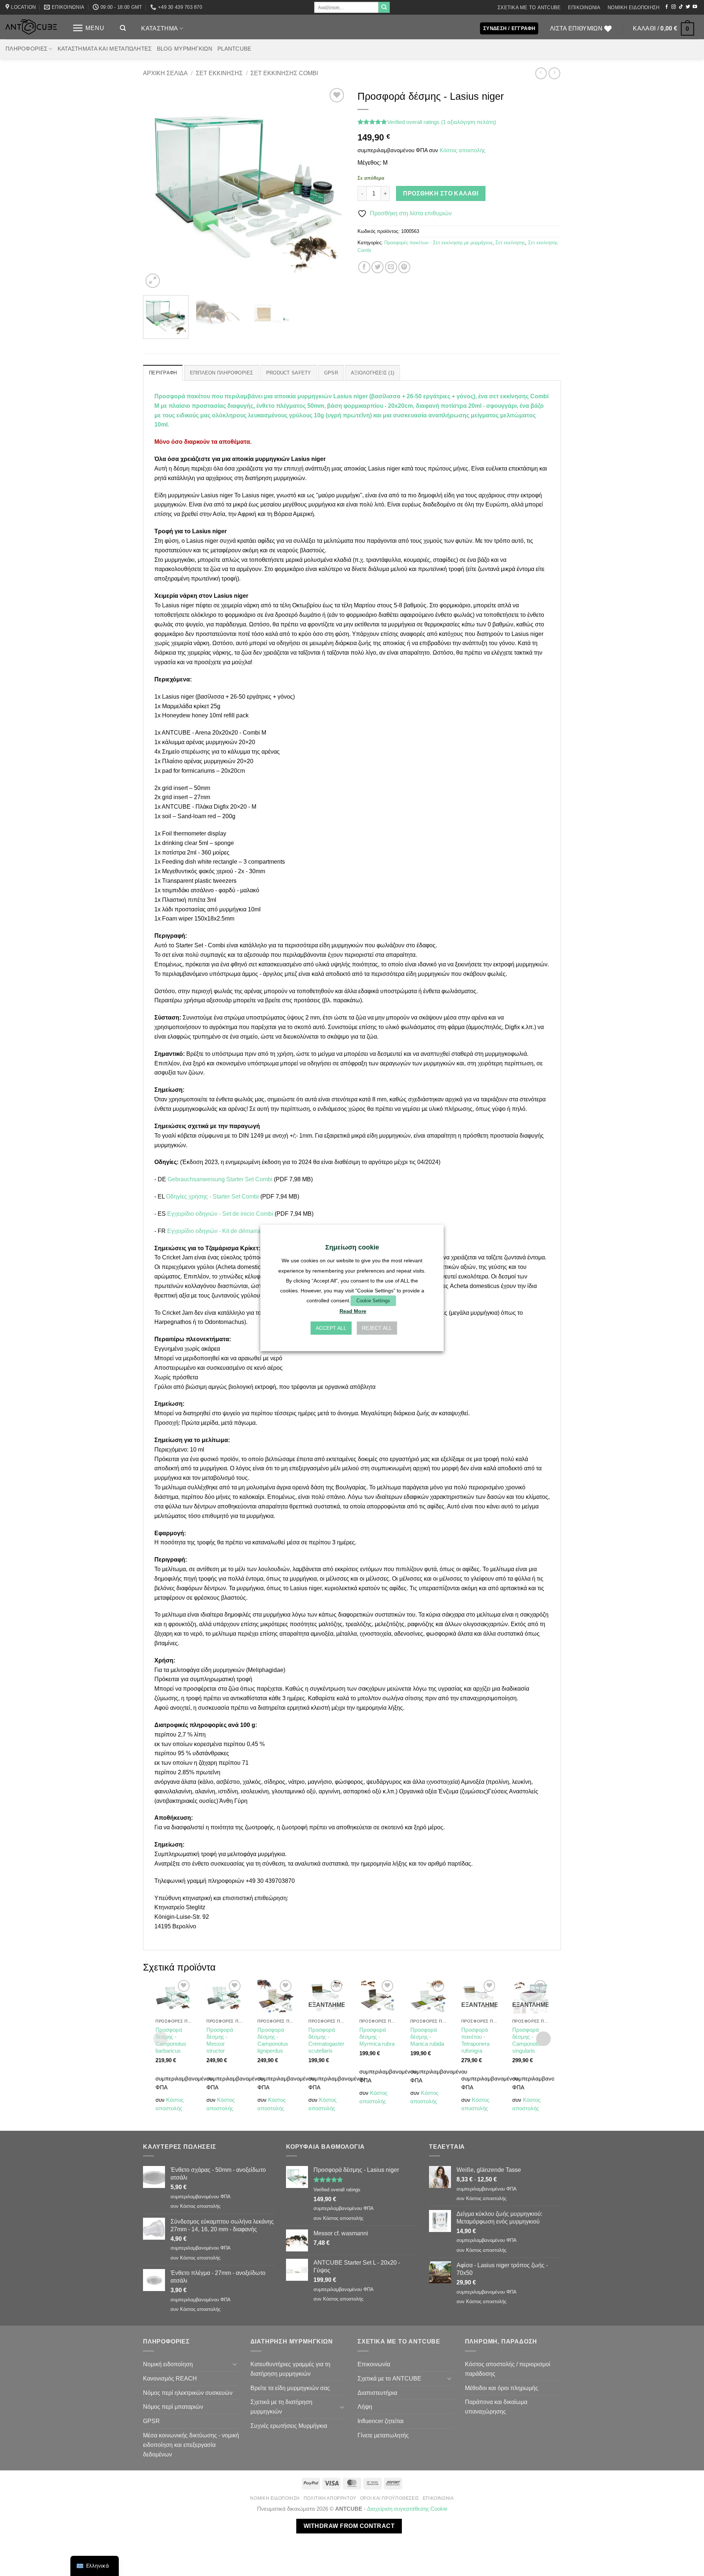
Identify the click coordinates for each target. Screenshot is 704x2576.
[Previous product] (554, 73)
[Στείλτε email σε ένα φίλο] (391, 267)
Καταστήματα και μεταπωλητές (105, 49)
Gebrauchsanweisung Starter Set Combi (219, 1179)
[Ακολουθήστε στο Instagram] (674, 7)
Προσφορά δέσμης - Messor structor (220, 2040)
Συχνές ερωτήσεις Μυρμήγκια (289, 2426)
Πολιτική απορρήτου (330, 2498)
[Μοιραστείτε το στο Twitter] (377, 267)
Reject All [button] (377, 1328)
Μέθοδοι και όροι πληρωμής (502, 2388)
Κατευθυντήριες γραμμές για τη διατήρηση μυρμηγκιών (290, 2369)
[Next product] (541, 73)
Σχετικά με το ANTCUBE (529, 8)
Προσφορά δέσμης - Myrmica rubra (377, 2037)
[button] (88, 28)
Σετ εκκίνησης (219, 73)
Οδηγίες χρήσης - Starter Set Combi (212, 1196)
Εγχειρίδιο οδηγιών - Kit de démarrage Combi (226, 1231)
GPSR (151, 2421)
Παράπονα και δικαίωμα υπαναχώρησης (496, 2407)
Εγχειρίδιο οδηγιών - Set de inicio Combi (219, 1214)
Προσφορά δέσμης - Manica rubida (427, 2037)
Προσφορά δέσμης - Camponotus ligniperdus (273, 2040)
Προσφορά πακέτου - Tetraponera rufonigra (475, 2040)
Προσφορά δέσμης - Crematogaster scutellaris (326, 2040)
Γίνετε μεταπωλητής (383, 2435)
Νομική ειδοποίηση (633, 8)
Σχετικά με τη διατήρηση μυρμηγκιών (281, 2407)
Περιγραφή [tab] (163, 373)
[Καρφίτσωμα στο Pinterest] (404, 267)
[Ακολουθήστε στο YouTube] (695, 7)
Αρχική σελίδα (165, 73)
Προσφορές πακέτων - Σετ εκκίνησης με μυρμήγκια (438, 243)
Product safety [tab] (289, 373)
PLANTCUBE (234, 49)
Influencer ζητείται (381, 2421)
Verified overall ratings (413, 122)
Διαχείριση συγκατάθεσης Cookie (407, 2509)
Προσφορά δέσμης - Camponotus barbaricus (171, 2040)
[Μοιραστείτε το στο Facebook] (364, 267)
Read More (353, 1311)
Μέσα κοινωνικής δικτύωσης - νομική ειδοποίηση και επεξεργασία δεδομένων (191, 2445)
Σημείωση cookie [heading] (352, 1247)
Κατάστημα (159, 28)
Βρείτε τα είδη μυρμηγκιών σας (290, 2388)
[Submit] (384, 7)
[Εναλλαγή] (235, 2364)
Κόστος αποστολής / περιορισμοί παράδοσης (508, 2369)
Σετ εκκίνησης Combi (284, 73)
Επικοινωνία (584, 8)
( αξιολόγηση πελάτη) (469, 122)
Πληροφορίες (26, 49)
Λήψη (365, 2407)
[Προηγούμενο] (156, 188)
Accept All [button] (331, 1328)
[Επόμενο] (333, 188)
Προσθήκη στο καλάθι (441, 193)
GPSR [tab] (331, 373)
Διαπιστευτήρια (377, 2393)
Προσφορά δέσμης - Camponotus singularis (528, 2040)
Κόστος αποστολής (463, 150)
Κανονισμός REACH (170, 2378)
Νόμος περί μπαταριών (173, 2407)
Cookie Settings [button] (373, 1301)
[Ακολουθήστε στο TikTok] (681, 7)
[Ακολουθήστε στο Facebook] (667, 7)
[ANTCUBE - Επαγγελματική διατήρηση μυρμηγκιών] (31, 27)
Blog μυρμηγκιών (185, 49)
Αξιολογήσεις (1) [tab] (373, 373)
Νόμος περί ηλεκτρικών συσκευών (188, 2393)
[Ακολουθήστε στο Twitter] (688, 7)
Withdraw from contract (349, 2526)
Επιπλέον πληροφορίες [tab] (222, 373)
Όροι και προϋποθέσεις (390, 2498)
